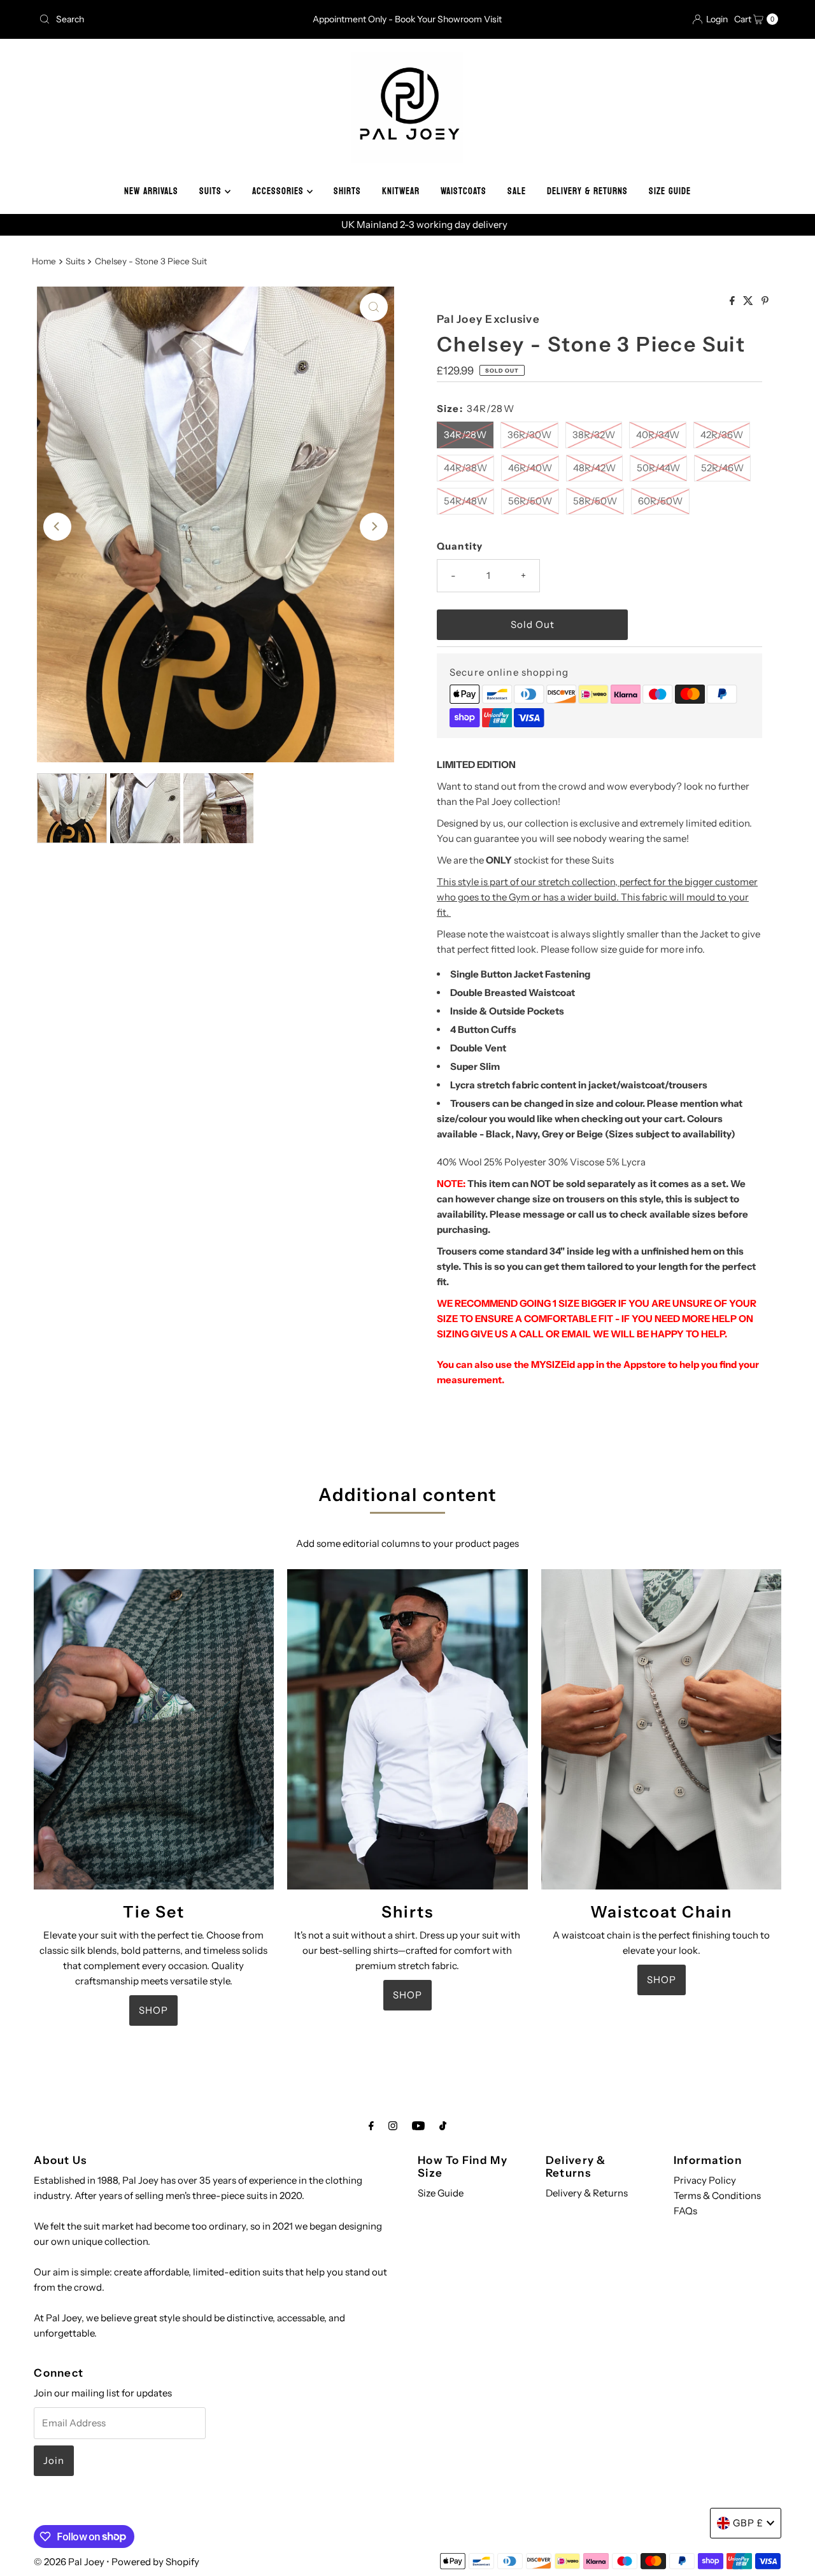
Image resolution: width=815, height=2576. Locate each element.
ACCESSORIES (280, 191)
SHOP (153, 2010)
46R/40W (530, 468)
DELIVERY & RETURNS (587, 191)
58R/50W (595, 501)
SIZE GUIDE (670, 191)
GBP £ (748, 2523)
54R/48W (465, 501)
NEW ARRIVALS (151, 191)
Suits (75, 261)
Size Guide (441, 2193)
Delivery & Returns (587, 2193)
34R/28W (465, 435)
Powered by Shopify (155, 2562)
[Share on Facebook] (733, 301)
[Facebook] (371, 2126)
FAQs (685, 2211)
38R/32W (594, 435)
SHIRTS (347, 191)
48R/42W (594, 468)
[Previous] (57, 527)
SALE (517, 191)
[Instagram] (393, 2126)
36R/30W (529, 435)
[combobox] (155, 19)
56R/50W (530, 501)
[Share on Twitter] (749, 301)
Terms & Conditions (717, 2195)
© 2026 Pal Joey (70, 2562)
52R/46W (722, 468)
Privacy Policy (705, 2180)
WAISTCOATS (464, 191)
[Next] (374, 527)
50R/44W (658, 468)
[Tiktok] (443, 2126)
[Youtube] (418, 2126)
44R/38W (465, 468)
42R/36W (722, 435)
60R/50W (660, 501)
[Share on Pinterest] (765, 301)
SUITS (212, 191)
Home (44, 261)
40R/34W (658, 435)
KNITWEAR (401, 191)
